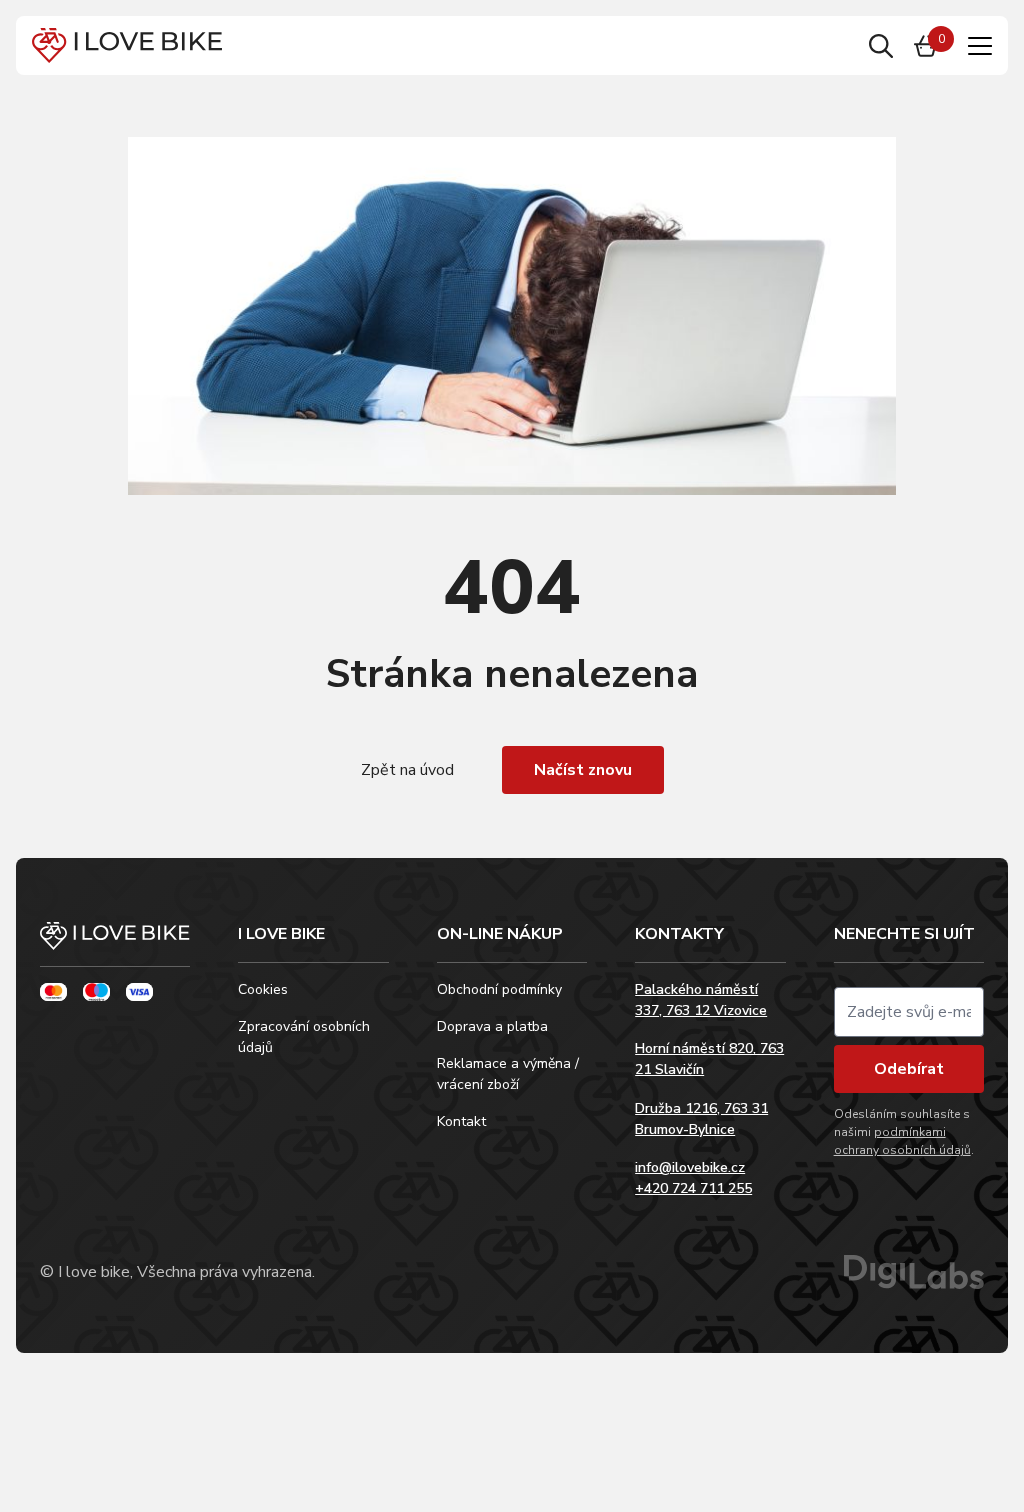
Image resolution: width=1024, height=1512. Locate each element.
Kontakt (461, 1121)
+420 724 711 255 (693, 1188)
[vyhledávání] (881, 46)
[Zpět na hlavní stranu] (115, 944)
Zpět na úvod (407, 770)
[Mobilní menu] (980, 46)
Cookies (263, 989)
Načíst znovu (583, 770)
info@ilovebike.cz (690, 1167)
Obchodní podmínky (499, 989)
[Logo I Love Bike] (127, 45)
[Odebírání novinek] (909, 1012)
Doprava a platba (492, 1026)
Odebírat (909, 1069)
